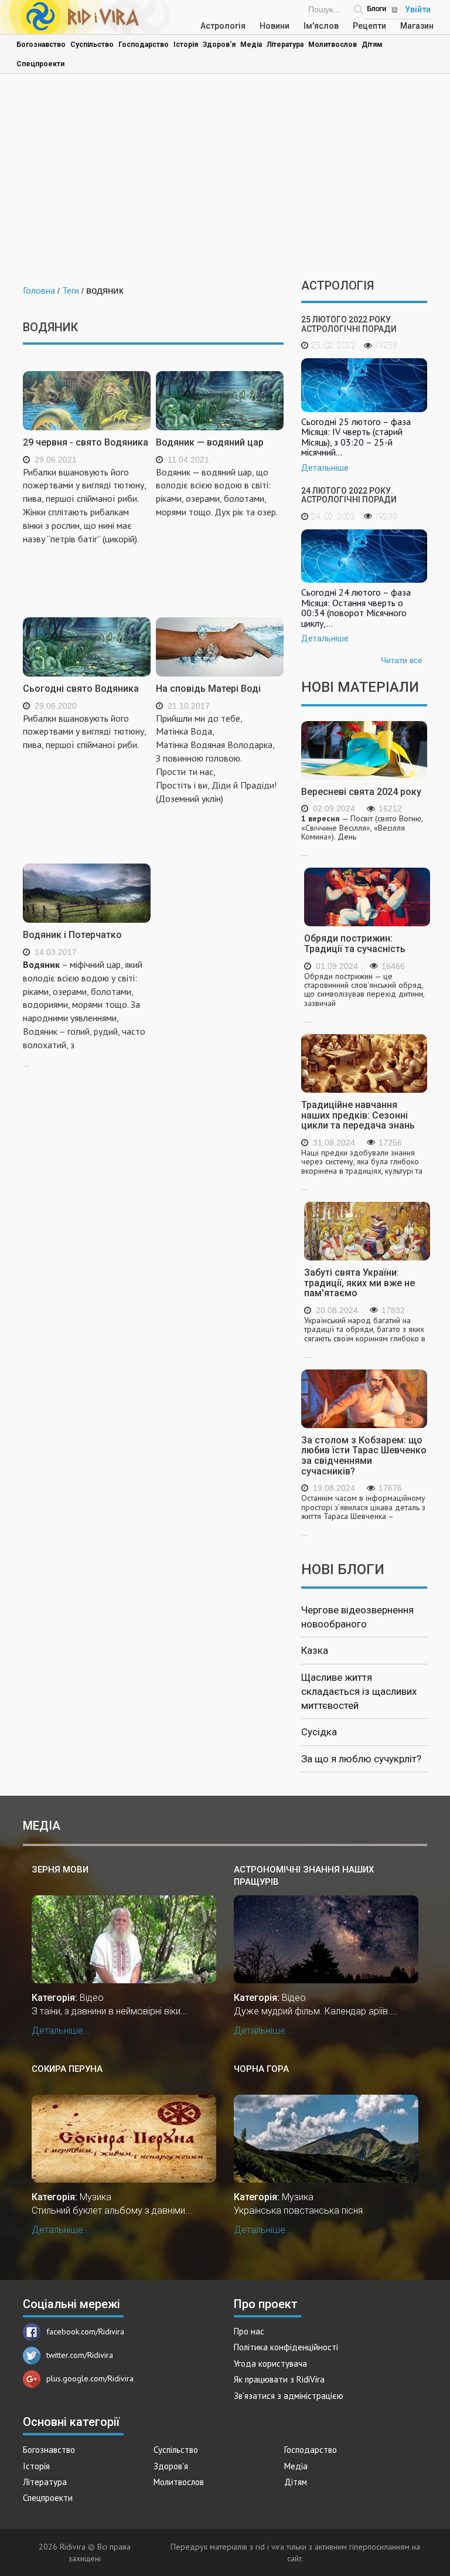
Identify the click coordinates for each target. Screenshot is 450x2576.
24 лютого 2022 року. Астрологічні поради (349, 495)
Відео (92, 1998)
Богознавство (41, 45)
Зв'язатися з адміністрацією (289, 2396)
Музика (96, 2197)
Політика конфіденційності (286, 2347)
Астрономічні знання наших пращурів (304, 1876)
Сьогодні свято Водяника (81, 689)
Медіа (251, 45)
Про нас (249, 2331)
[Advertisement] (225, 179)
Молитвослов (333, 45)
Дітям (372, 45)
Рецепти (369, 26)
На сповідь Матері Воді (208, 689)
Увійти (418, 9)
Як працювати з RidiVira (279, 2379)
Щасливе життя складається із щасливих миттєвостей (359, 1692)
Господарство (144, 45)
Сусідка (319, 1732)
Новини (275, 26)
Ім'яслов (321, 26)
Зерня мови (60, 1870)
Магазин (417, 26)
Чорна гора (261, 2069)
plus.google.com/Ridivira (90, 2378)
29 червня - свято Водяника (86, 442)
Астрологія (223, 26)
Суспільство (92, 45)
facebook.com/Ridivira (85, 2332)
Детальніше (325, 468)
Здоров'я (219, 45)
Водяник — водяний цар (210, 442)
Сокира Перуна (67, 2069)
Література (285, 45)
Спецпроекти (40, 64)
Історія (186, 45)
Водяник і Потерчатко (72, 935)
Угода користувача (270, 2363)
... (84, 1013)
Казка (315, 1650)
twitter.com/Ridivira (80, 2355)
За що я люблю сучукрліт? (361, 1759)
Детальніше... (61, 2030)
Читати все (402, 660)
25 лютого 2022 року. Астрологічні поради (349, 324)
